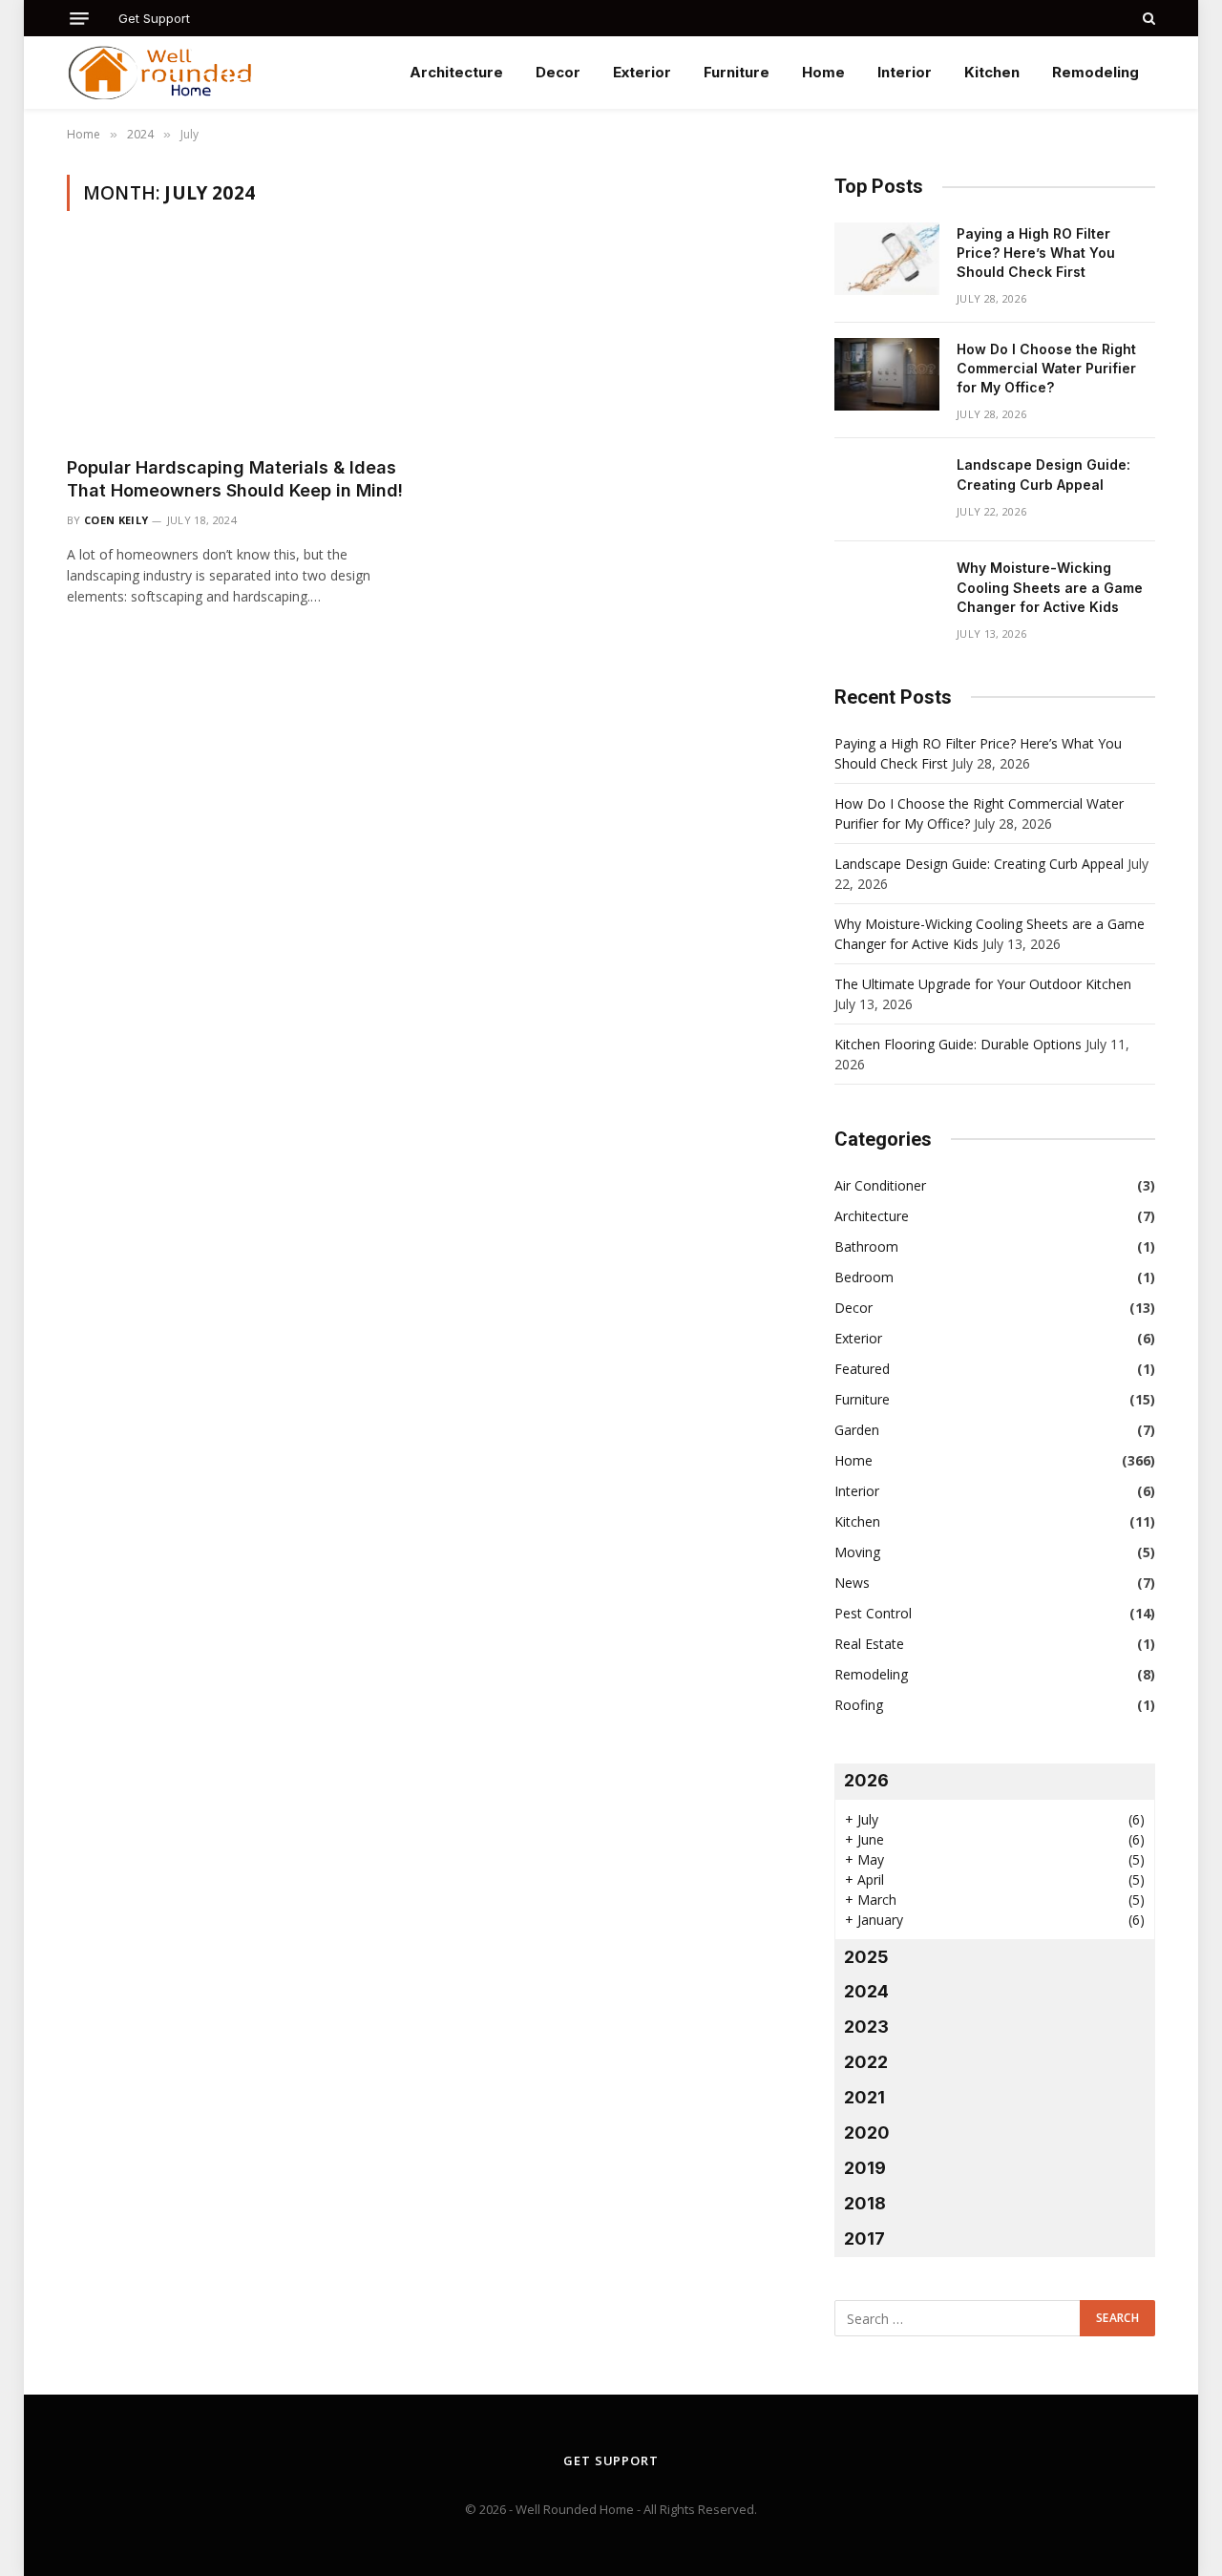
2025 (866, 1957)
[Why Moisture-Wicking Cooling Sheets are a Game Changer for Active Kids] (887, 593)
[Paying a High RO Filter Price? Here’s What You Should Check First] (887, 259)
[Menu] (79, 19)
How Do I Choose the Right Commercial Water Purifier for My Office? (1046, 368)
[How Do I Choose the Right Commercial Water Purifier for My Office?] (887, 374)
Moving (857, 1552)
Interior (905, 72)
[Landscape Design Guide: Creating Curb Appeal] (887, 490)
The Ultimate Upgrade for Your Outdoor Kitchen (983, 984)
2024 (866, 1991)
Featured (862, 1369)
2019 (865, 2168)
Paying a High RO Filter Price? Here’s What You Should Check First (1036, 253)
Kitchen (992, 72)
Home (823, 72)
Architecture (456, 72)
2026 (866, 1780)
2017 (864, 2238)
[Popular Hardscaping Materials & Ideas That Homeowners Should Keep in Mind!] (237, 345)
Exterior (642, 72)
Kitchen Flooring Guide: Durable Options (958, 1044)
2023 (866, 2027)
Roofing (859, 1705)
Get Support (154, 18)
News (852, 1583)
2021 (864, 2097)
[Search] (1147, 18)
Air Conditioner (880, 1185)
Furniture (737, 72)
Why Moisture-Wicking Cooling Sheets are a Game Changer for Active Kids (1050, 587)
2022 (866, 2062)
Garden (857, 1430)
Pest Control (873, 1613)
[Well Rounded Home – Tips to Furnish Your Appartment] (161, 73)
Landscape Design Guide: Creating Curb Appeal (1043, 474)
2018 (865, 2203)
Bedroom (864, 1277)
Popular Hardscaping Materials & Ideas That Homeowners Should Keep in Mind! (235, 479)
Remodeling (1096, 72)
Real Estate (869, 1644)
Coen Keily (116, 520)
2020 (867, 2133)
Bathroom (866, 1246)
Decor (558, 72)
